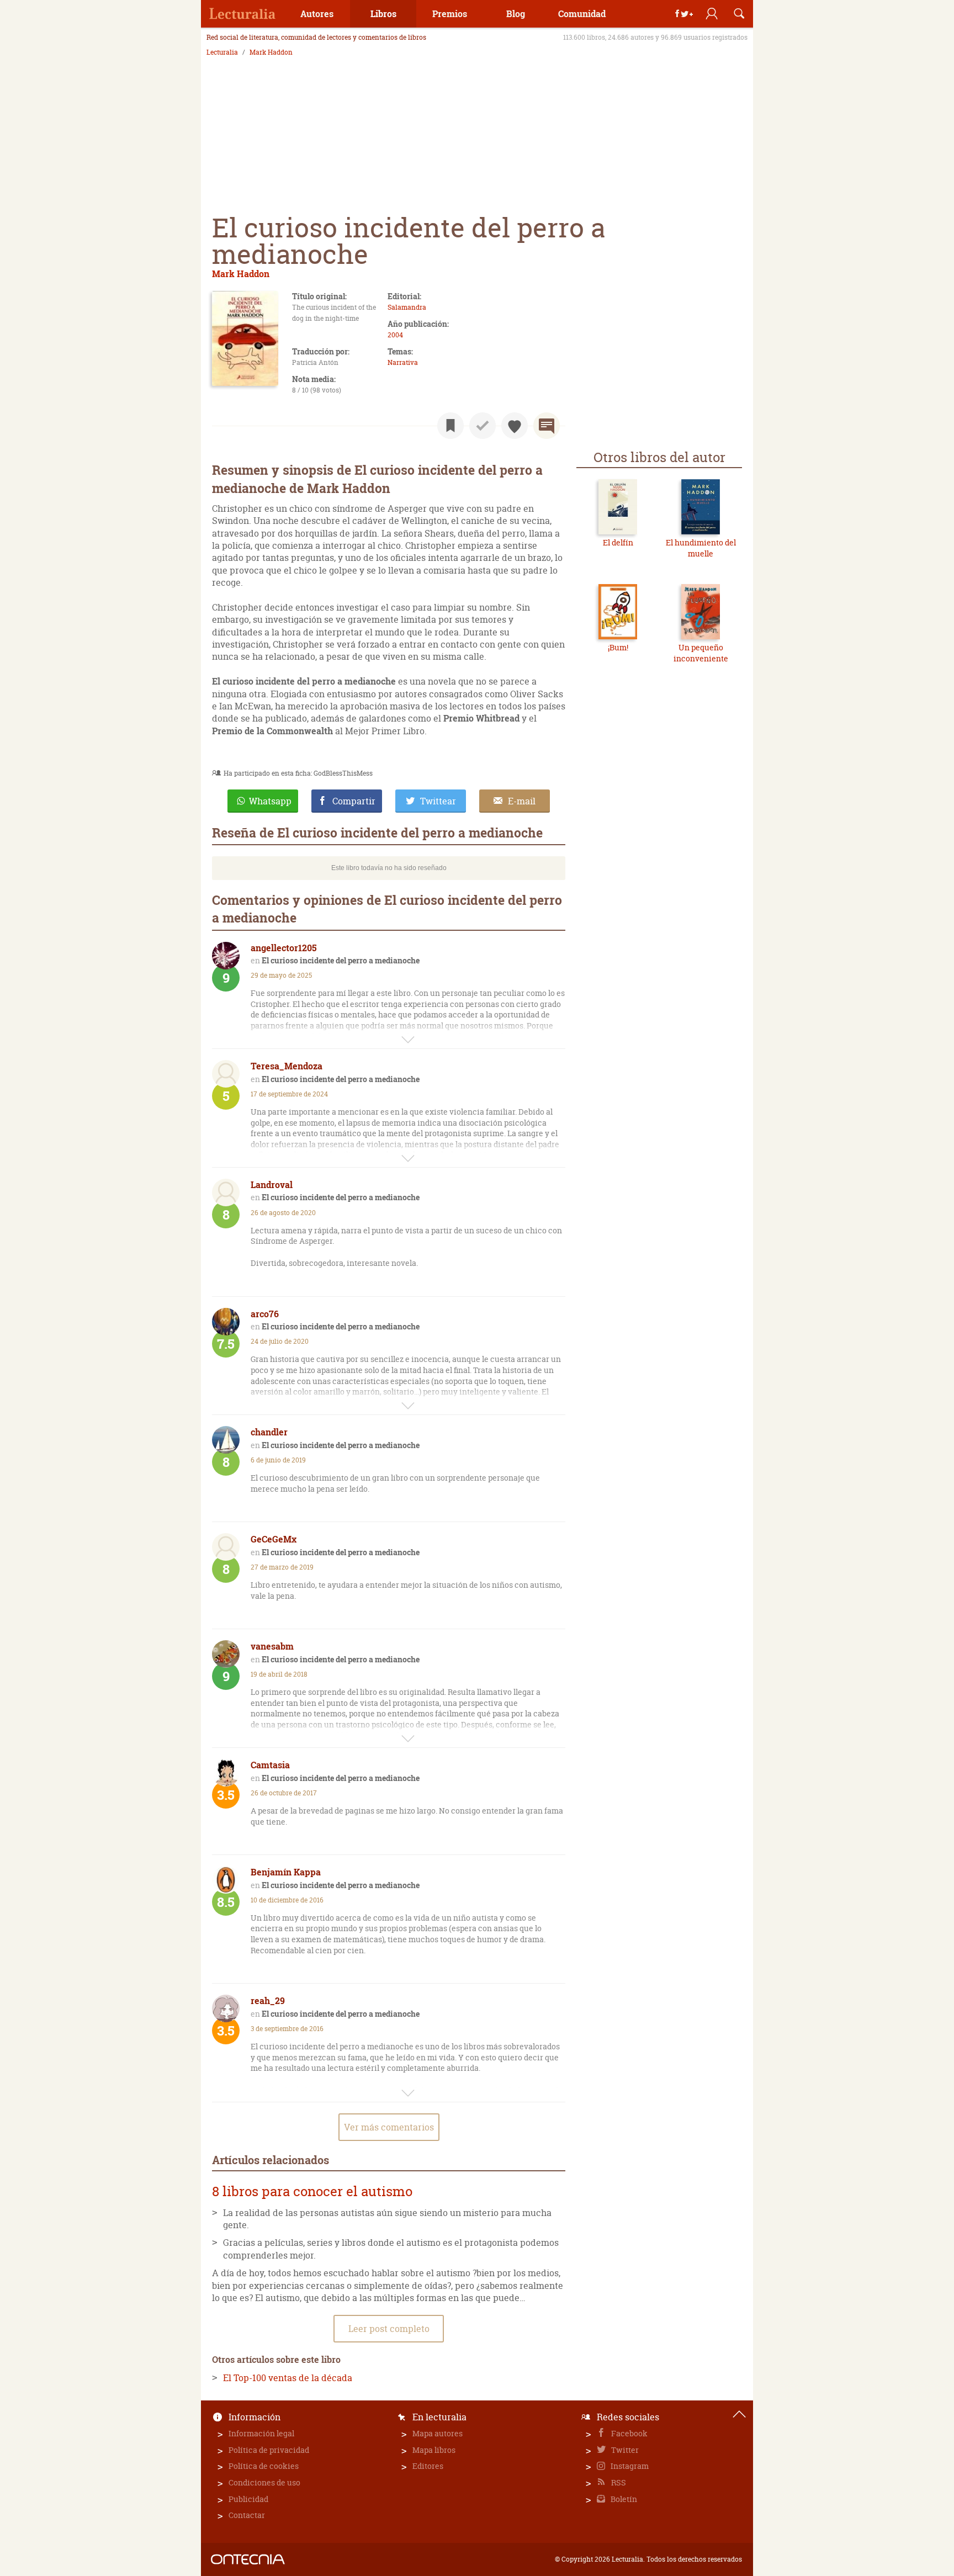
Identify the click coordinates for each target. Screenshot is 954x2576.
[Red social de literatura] (242, 14)
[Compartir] (684, 14)
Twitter (624, 2450)
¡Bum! (618, 647)
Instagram (629, 2466)
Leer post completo (389, 2329)
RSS (618, 2482)
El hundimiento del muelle (701, 548)
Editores (428, 2466)
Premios (450, 14)
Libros (383, 14)
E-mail (522, 801)
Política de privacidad (269, 2450)
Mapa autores (438, 2433)
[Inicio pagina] (739, 2414)
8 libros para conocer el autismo (312, 2191)
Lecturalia (222, 52)
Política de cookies (264, 2466)
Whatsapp (270, 801)
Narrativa (403, 362)
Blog (516, 14)
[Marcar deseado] (515, 426)
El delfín (618, 542)
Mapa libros (434, 2450)
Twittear (438, 801)
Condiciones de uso (264, 2482)
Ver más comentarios (389, 2127)
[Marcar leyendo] (451, 426)
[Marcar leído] (483, 426)
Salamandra (407, 307)
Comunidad (582, 14)
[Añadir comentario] (547, 426)
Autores (317, 14)
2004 (395, 335)
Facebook (629, 2433)
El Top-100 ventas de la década (288, 2378)
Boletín (623, 2499)
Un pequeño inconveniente (701, 653)
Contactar (247, 2515)
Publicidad (248, 2499)
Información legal (261, 2433)
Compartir (354, 801)
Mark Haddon (271, 52)
